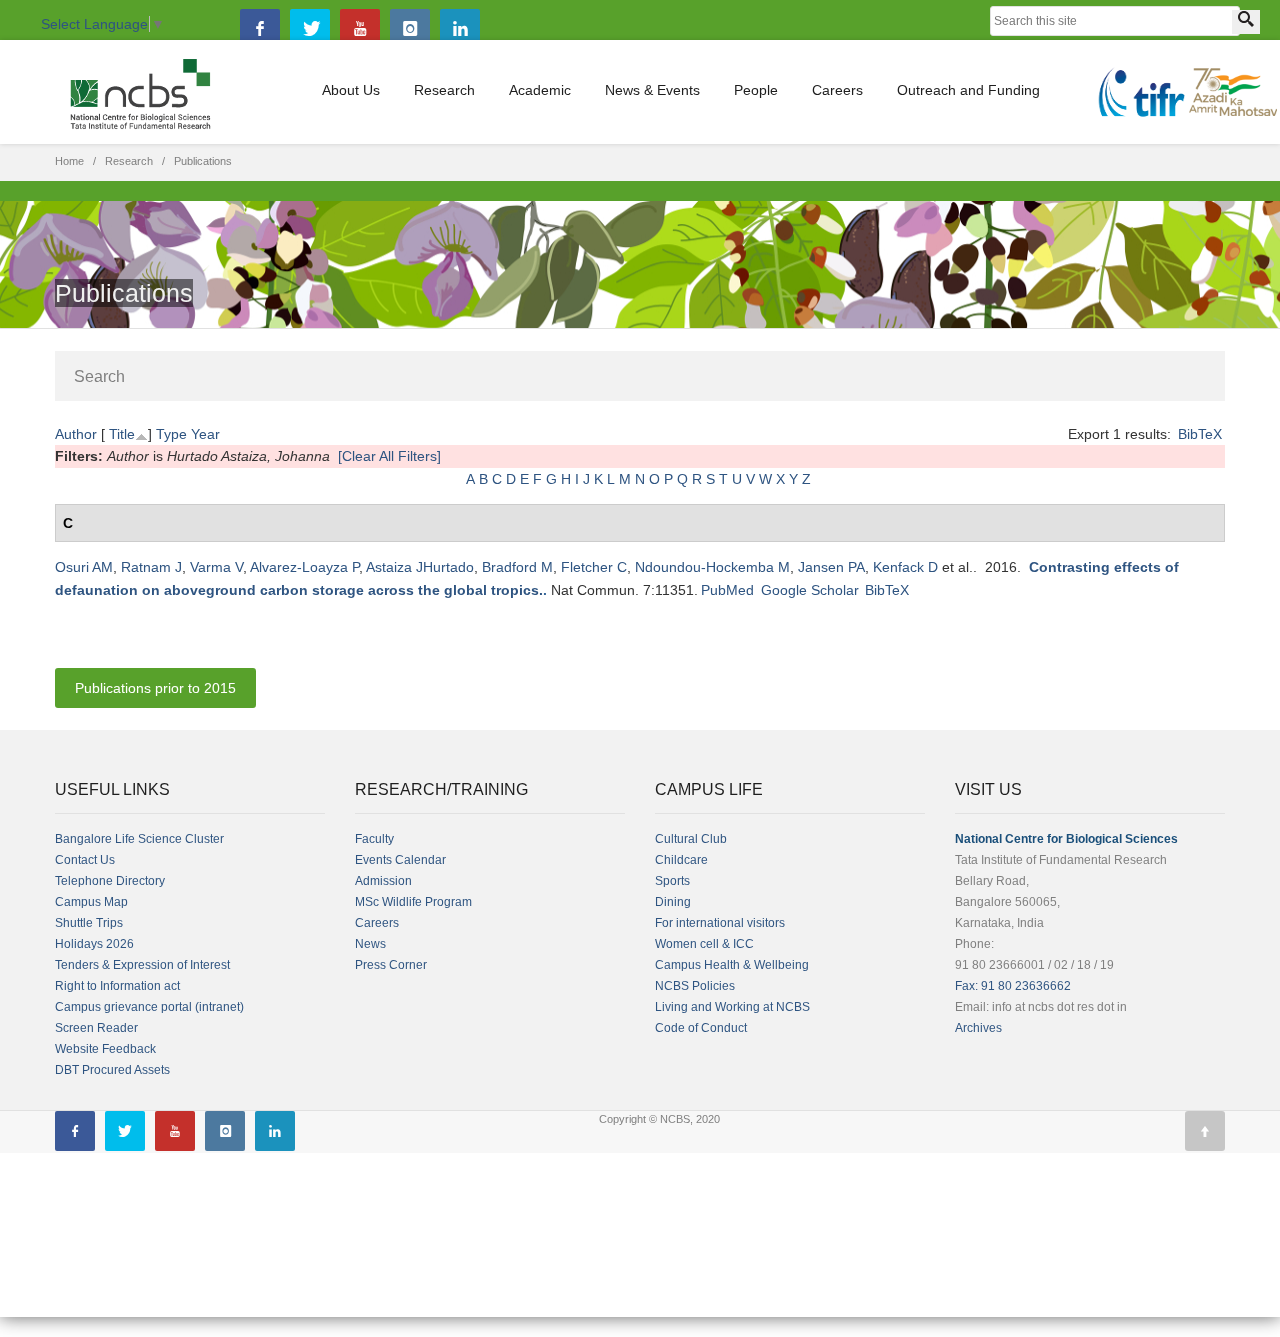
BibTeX (1200, 434)
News (370, 944)
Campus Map (91, 902)
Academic (540, 90)
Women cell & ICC (704, 944)
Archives (978, 1028)
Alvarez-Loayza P (304, 567)
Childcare (681, 860)
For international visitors (720, 923)
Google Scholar (810, 590)
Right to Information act (117, 986)
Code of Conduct (701, 1028)
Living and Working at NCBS (732, 1007)
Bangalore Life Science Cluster (139, 839)
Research (444, 90)
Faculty (374, 839)
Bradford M (517, 567)
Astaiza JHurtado (420, 567)
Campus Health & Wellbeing (732, 965)
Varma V (216, 567)
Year (205, 434)
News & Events (652, 90)
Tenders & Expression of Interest (142, 965)
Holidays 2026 (94, 944)
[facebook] (260, 29)
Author (76, 434)
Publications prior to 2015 (155, 688)
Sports (672, 881)
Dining (673, 902)
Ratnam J (151, 567)
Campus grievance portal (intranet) (149, 1007)
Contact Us (85, 860)
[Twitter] (310, 29)
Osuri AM (84, 567)
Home (69, 161)
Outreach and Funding (968, 90)
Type (171, 434)
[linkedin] (460, 29)
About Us (351, 90)
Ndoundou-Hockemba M (712, 567)
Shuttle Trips (89, 923)
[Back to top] (1205, 1131)
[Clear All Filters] (389, 456)
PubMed (727, 590)
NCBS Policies (695, 986)
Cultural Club (691, 839)
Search (99, 376)
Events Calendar (400, 860)
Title (122, 434)
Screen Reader (96, 1028)
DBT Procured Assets (112, 1070)
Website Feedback (105, 1049)
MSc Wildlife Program (413, 902)
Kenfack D (905, 567)
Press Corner (391, 965)
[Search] (1246, 22)
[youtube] (360, 29)
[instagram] (410, 29)
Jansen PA (831, 567)
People (756, 90)
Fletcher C (594, 567)
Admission (383, 881)
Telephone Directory (110, 881)
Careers (837, 90)
